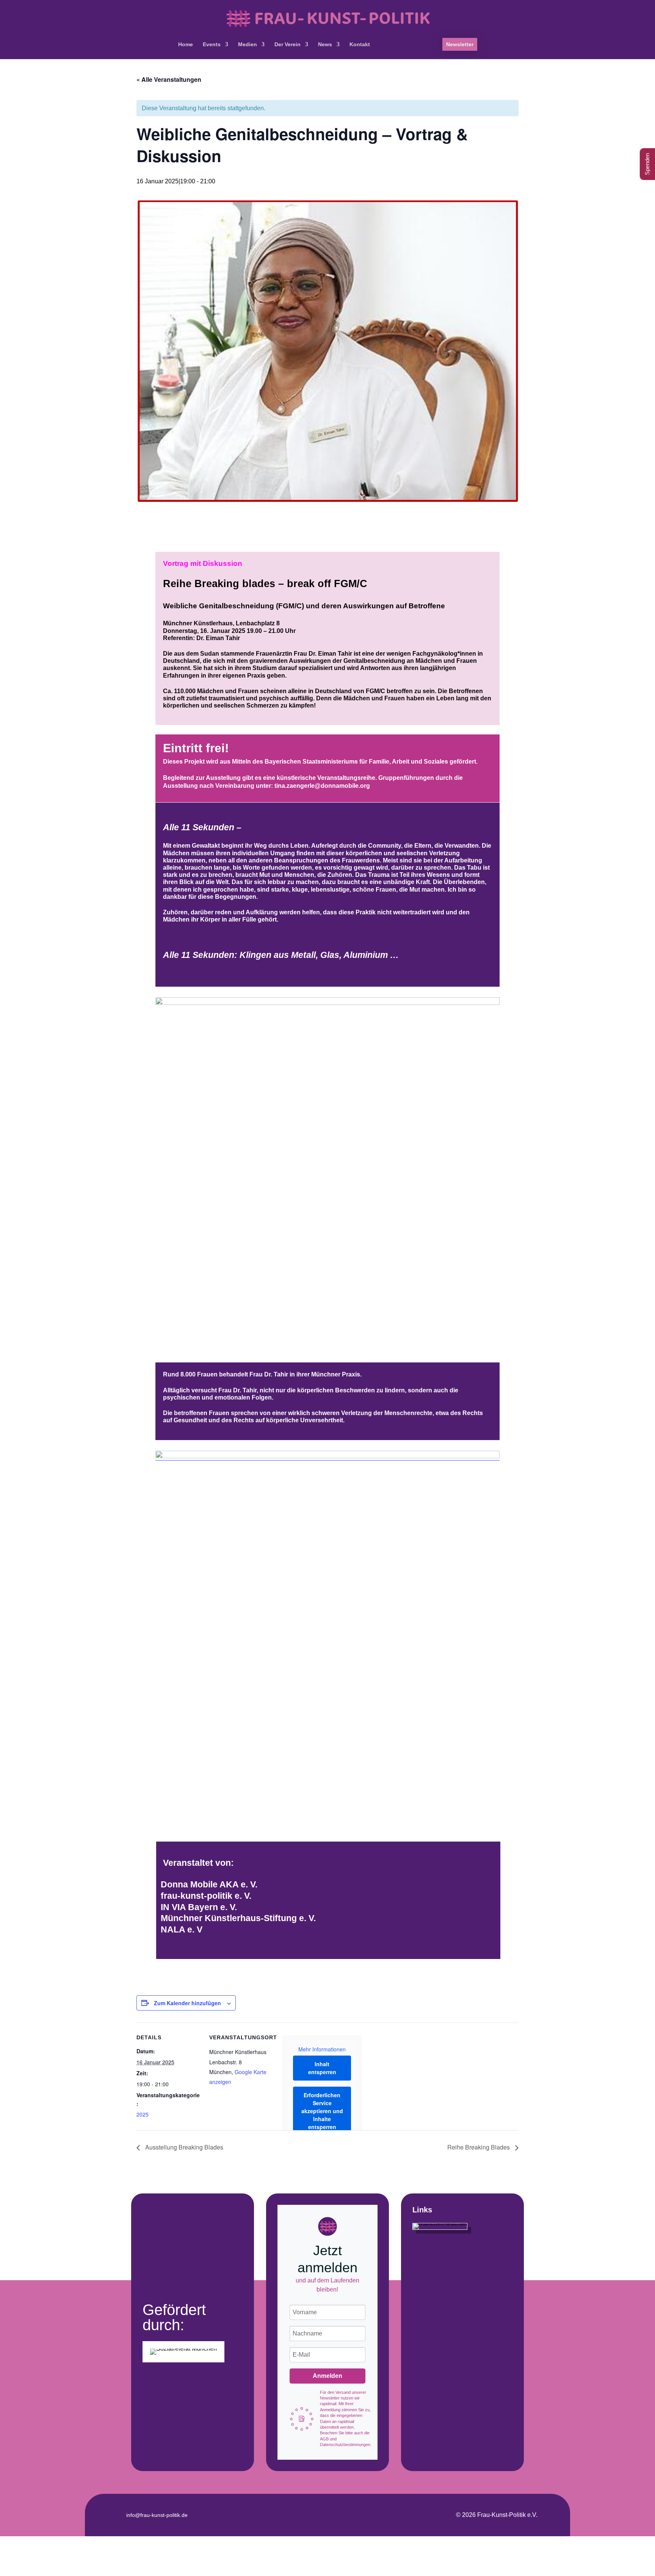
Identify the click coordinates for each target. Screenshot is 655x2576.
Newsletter (460, 44)
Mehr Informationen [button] (322, 2050)
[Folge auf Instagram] (327, 2514)
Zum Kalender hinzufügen (187, 2003)
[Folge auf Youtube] (347, 2514)
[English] (406, 50)
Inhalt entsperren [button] (322, 2068)
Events (212, 45)
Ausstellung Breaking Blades (183, 2147)
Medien (248, 45)
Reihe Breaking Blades (479, 2147)
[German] (385, 50)
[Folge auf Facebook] (308, 2514)
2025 (143, 2114)
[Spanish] (427, 50)
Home (186, 45)
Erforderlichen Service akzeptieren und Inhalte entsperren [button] (322, 2111)
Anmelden (327, 2376)
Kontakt (360, 45)
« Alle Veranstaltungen (169, 79)
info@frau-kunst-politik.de (157, 2515)
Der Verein (288, 45)
